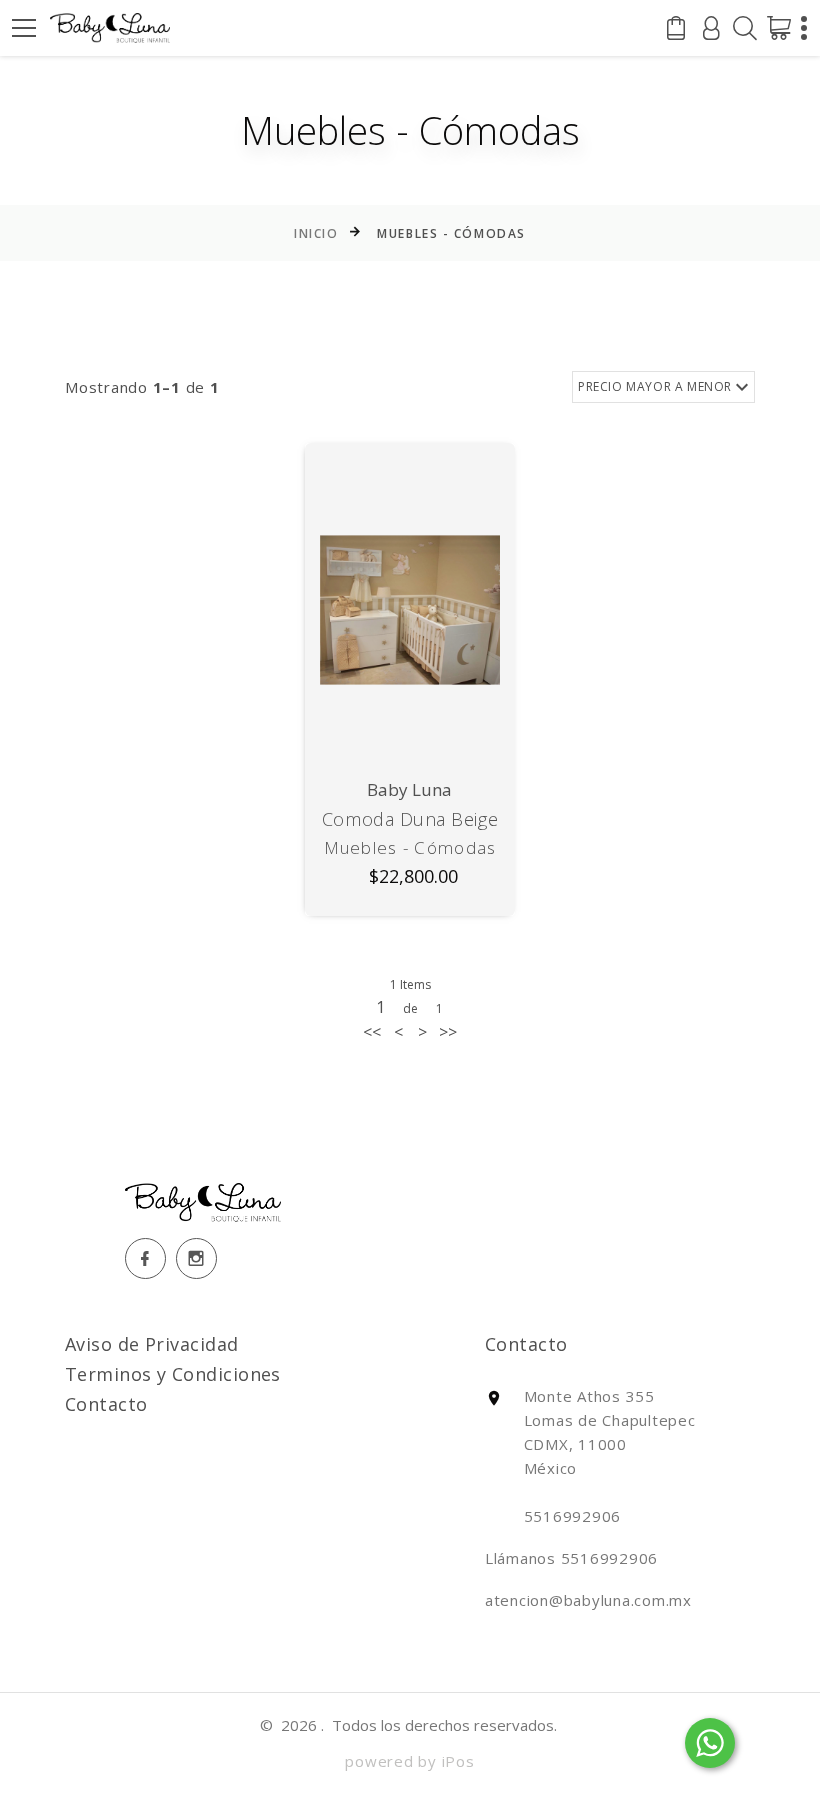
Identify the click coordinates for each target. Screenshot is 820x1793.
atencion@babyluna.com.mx (588, 1600)
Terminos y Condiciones (173, 1374)
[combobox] (663, 387)
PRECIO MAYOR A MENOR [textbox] (655, 386)
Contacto (106, 1404)
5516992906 (610, 1558)
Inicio (316, 233)
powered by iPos (409, 1761)
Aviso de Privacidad (152, 1344)
